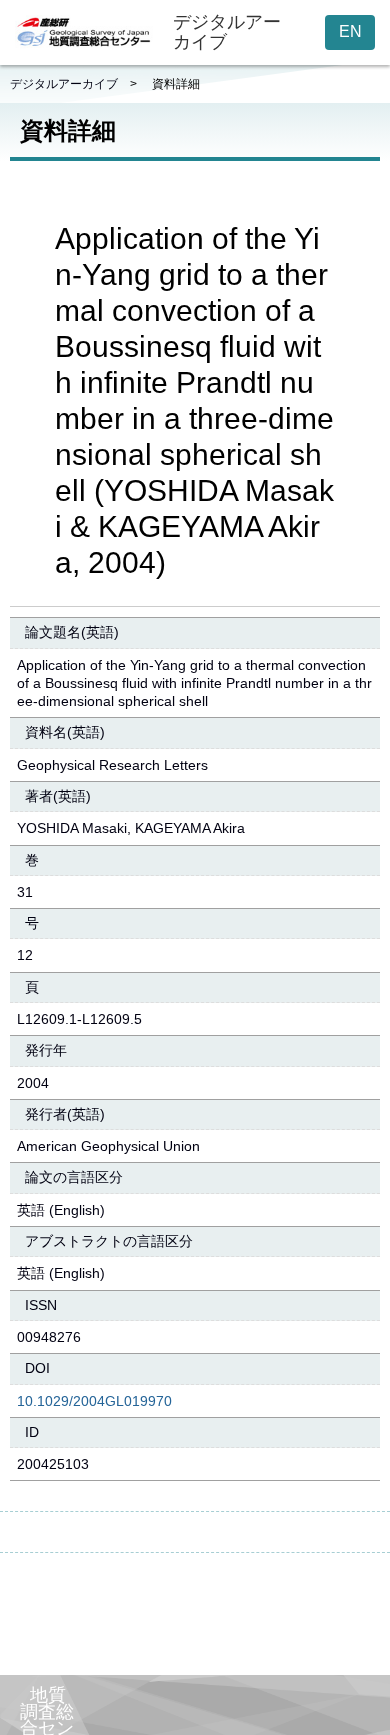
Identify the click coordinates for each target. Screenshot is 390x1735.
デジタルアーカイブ (64, 84)
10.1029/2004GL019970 (94, 1401)
